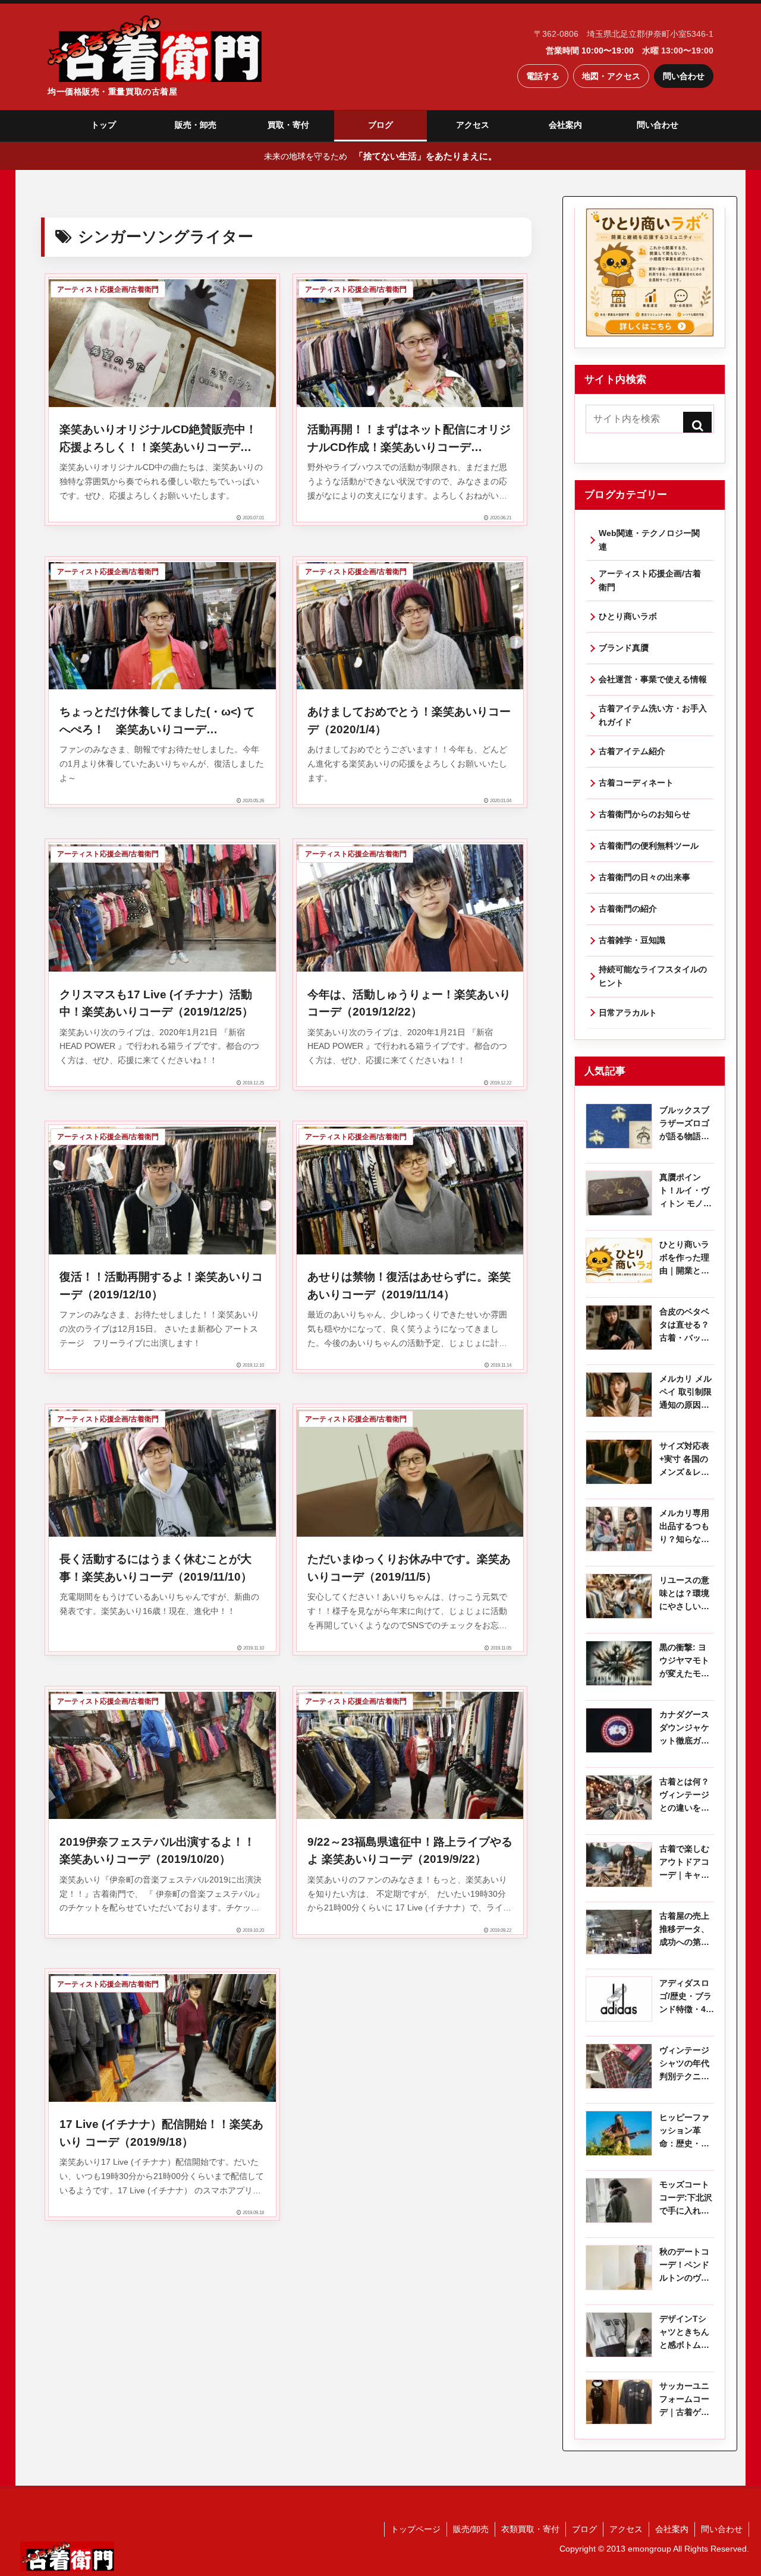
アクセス (473, 125)
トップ (103, 125)
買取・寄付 (288, 125)
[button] (697, 425)
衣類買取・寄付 (530, 2529)
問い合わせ (684, 76)
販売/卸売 (471, 2529)
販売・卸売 (196, 125)
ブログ (380, 125)
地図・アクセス (611, 76)
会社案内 (565, 125)
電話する (543, 76)
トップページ (416, 2529)
